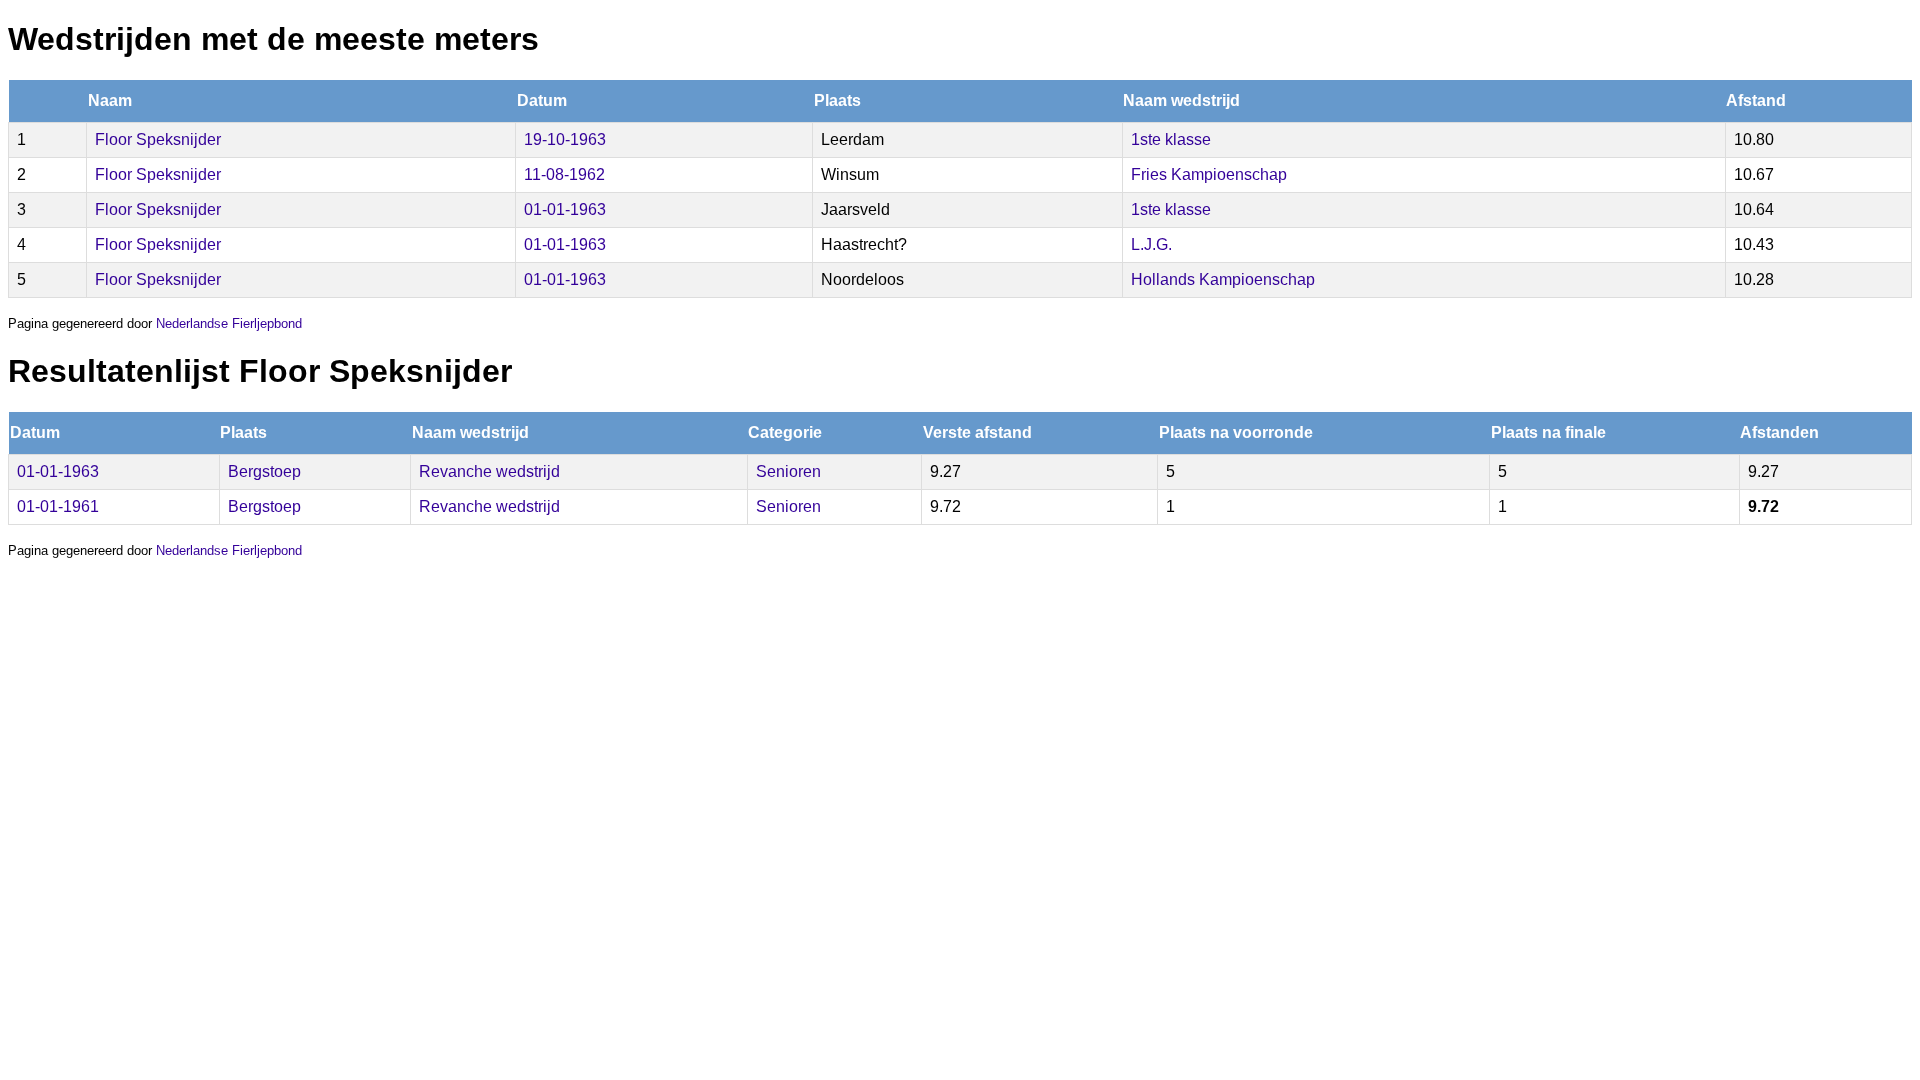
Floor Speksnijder (158, 139)
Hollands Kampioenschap (1223, 279)
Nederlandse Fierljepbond (229, 323)
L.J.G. (1151, 244)
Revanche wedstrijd (489, 471)
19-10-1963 (565, 139)
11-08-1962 (564, 174)
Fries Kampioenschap (1209, 174)
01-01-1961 (58, 506)
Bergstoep (264, 471)
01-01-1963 (565, 209)
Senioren (788, 471)
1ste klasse (1171, 139)
